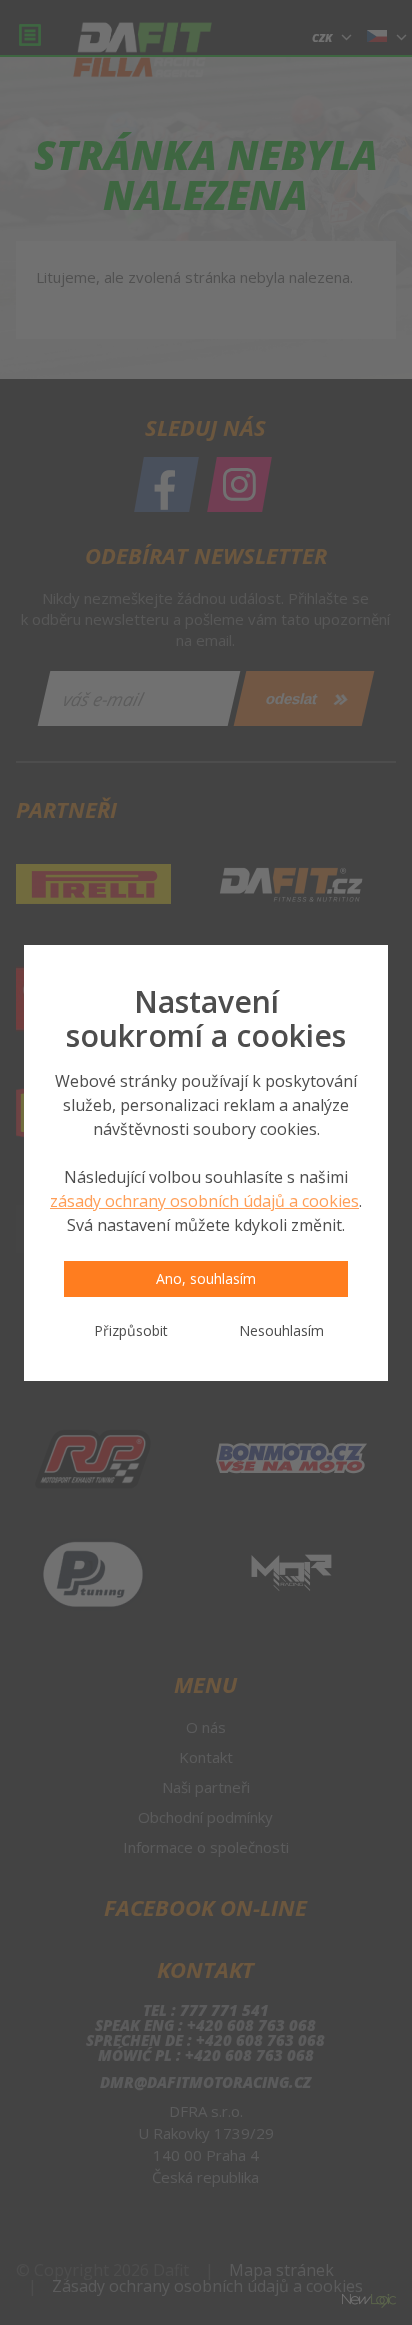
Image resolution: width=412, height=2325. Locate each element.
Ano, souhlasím (206, 1278)
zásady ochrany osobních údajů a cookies (204, 1201)
